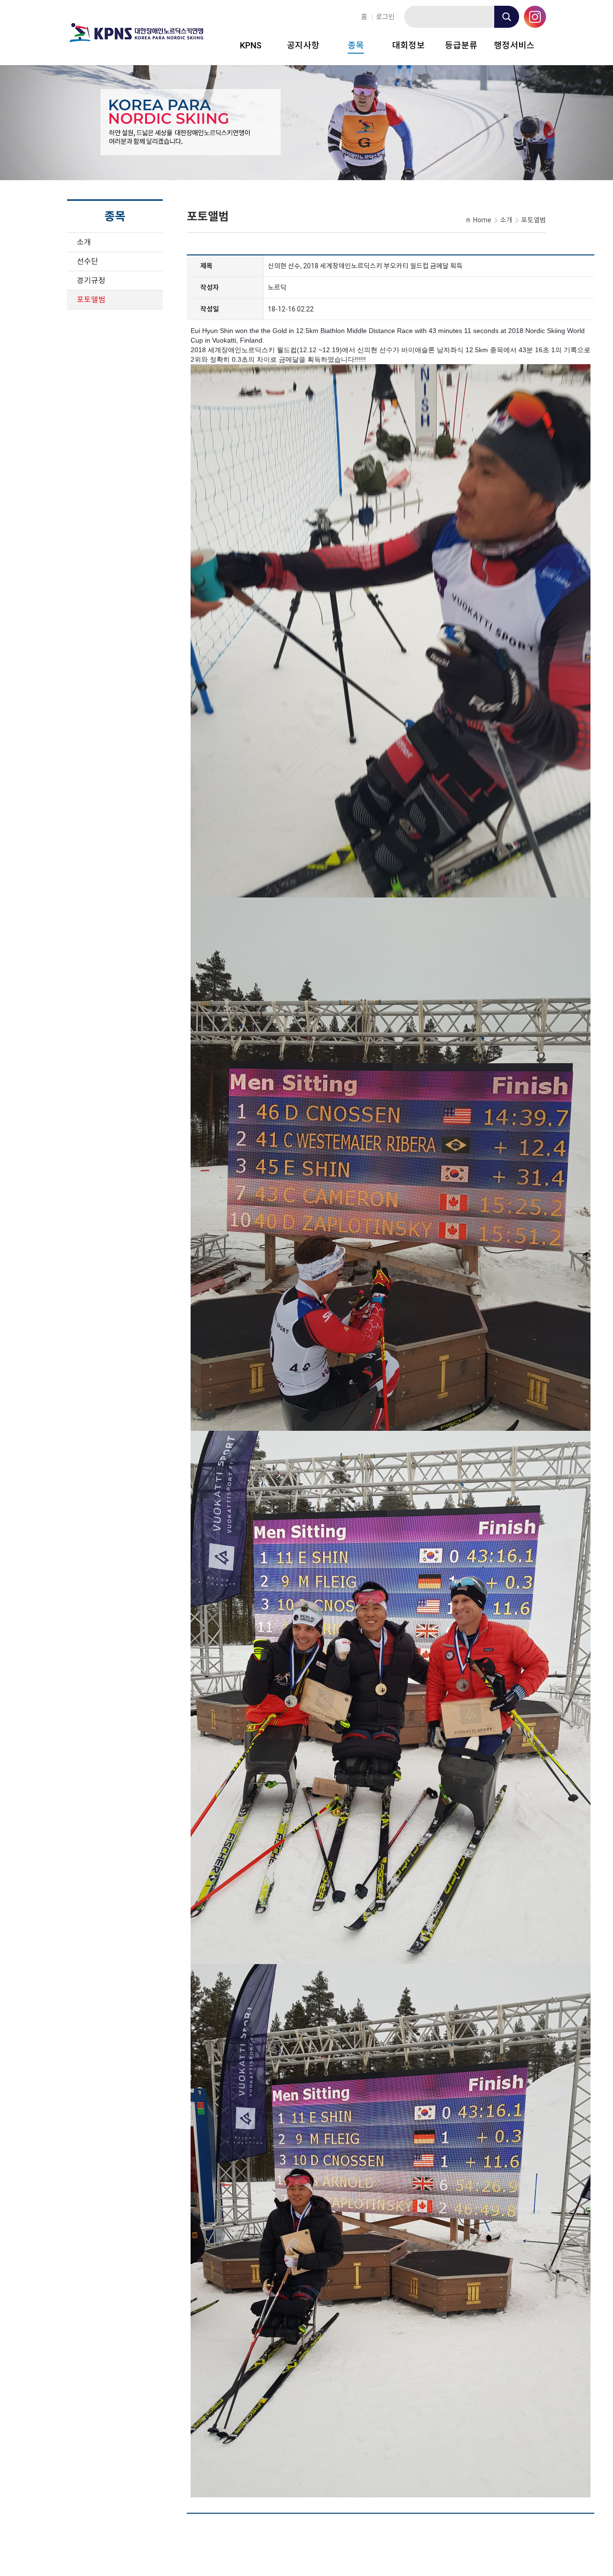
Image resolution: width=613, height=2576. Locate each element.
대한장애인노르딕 (136, 33)
